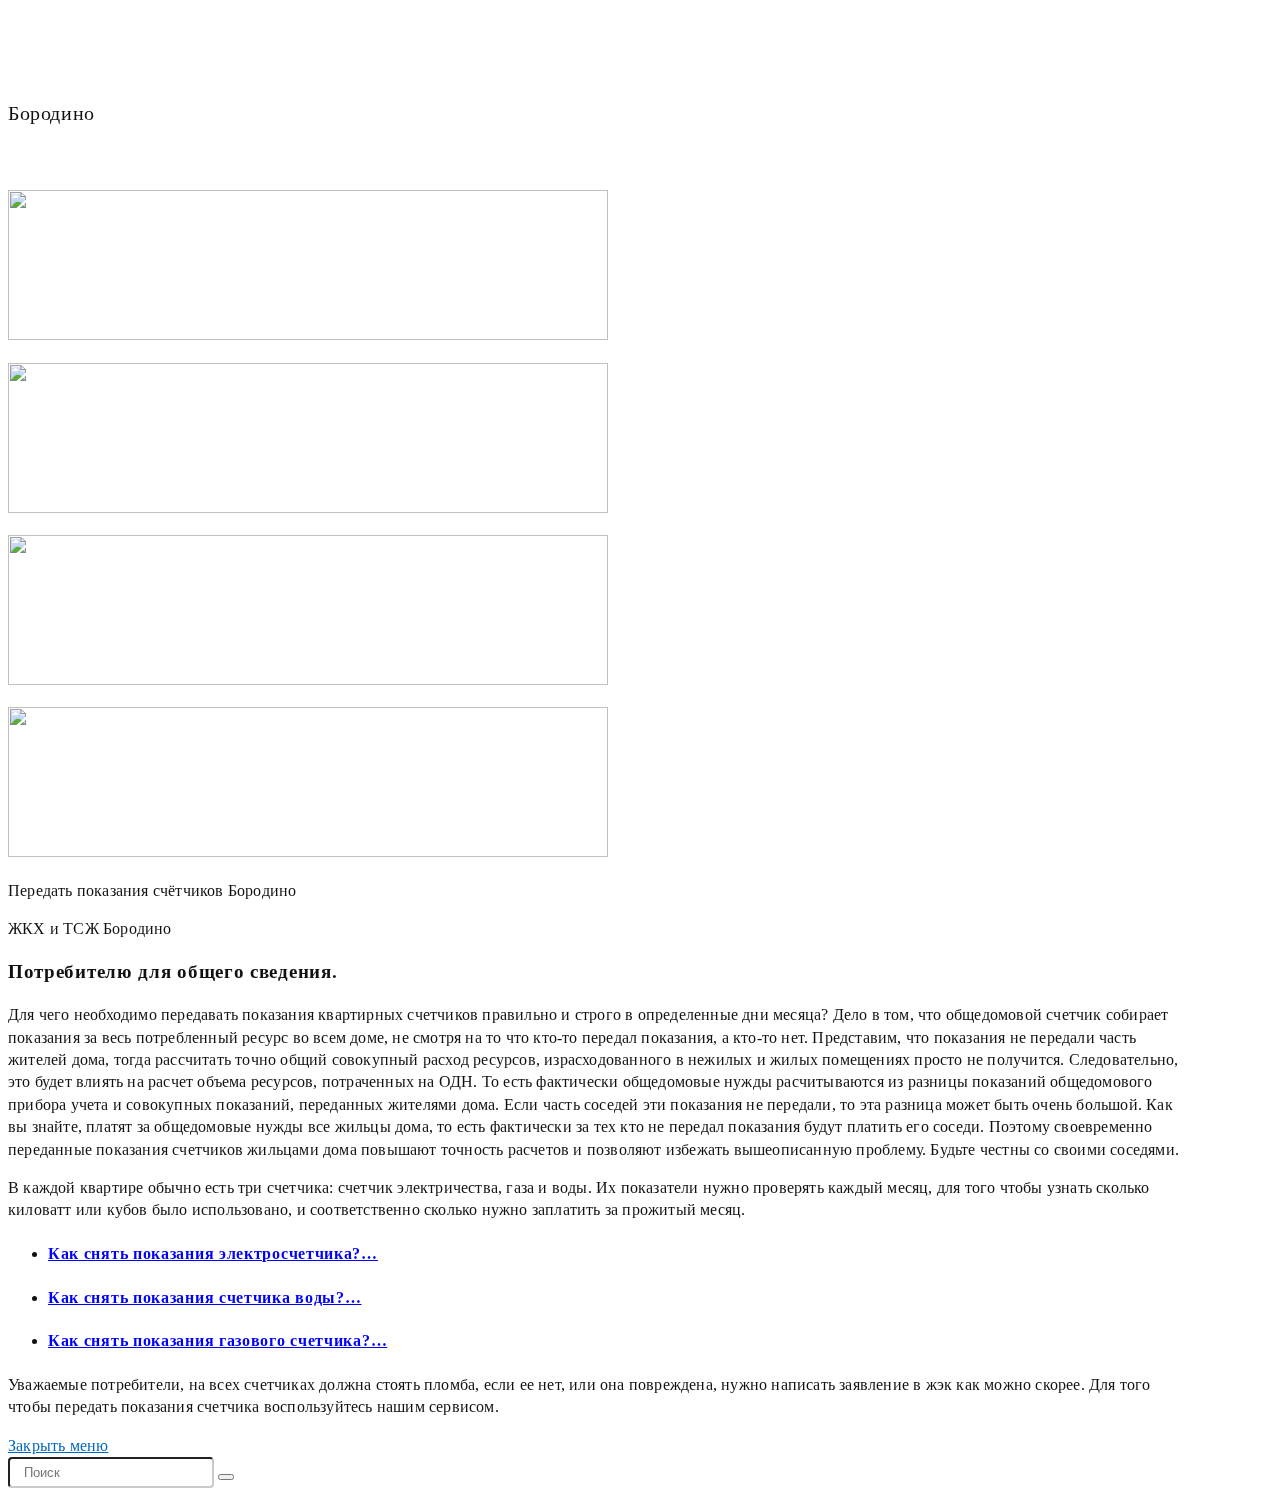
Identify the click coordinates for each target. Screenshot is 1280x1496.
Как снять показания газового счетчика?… (217, 1340)
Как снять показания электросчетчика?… (213, 1253)
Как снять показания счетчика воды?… (205, 1297)
